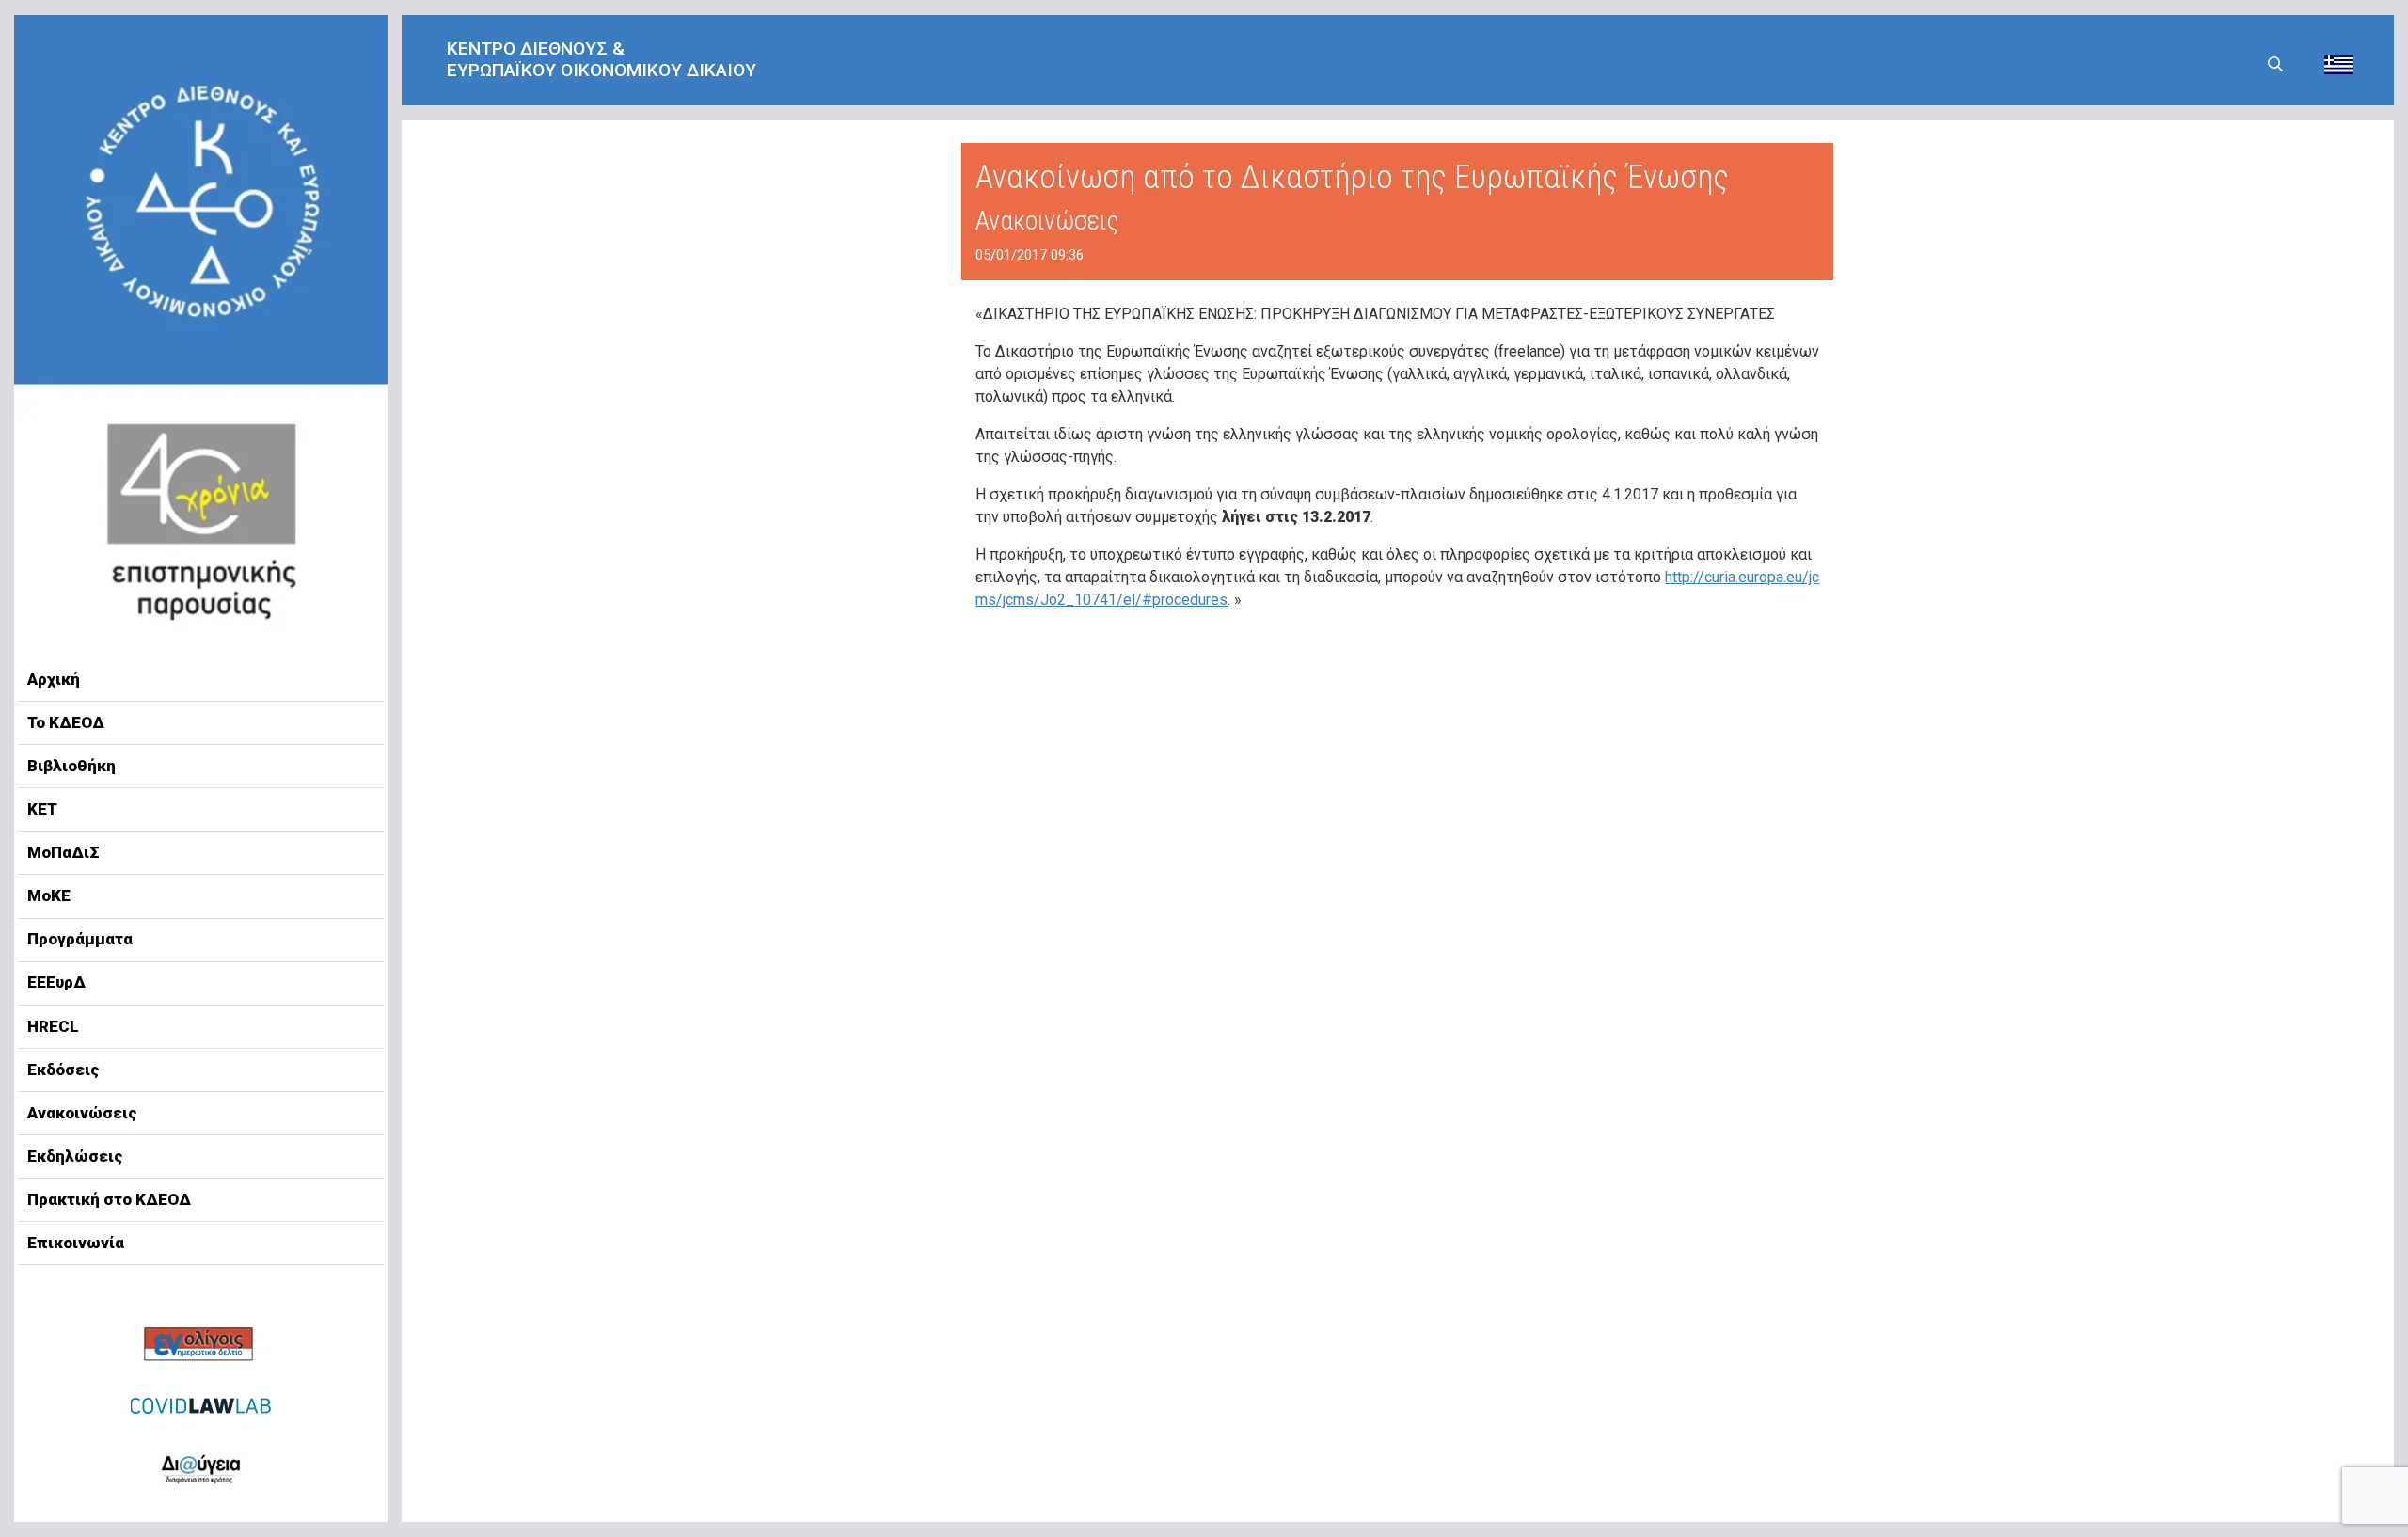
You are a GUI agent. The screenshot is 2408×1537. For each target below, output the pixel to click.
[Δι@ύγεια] (201, 1466)
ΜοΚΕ (49, 895)
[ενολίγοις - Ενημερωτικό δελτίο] (201, 1346)
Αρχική (54, 679)
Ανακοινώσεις (82, 1113)
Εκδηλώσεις (75, 1156)
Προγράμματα (80, 939)
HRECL (53, 1026)
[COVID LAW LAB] (201, 1405)
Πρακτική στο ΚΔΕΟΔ (109, 1199)
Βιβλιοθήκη (71, 766)
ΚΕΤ (42, 809)
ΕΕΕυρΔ (56, 982)
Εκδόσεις (63, 1070)
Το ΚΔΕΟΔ (66, 722)
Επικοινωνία (76, 1243)
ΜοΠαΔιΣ (63, 852)
